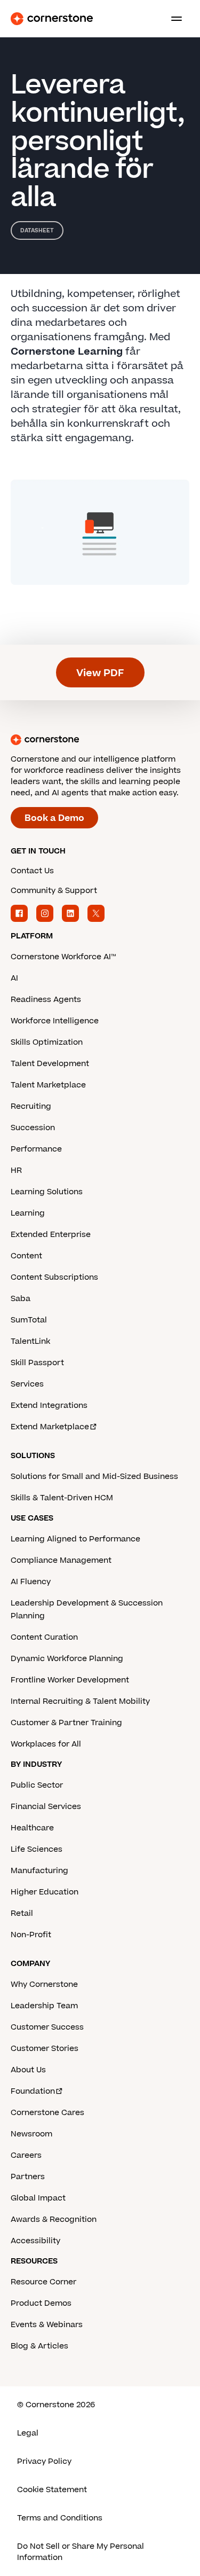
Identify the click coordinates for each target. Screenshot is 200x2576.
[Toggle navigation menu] (172, 19)
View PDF (100, 673)
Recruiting (31, 1106)
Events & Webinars (47, 2325)
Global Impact (38, 2198)
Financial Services (46, 1807)
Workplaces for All (46, 1744)
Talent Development (50, 1064)
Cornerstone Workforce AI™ (63, 957)
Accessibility (35, 2241)
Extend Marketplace (50, 1427)
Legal (28, 2433)
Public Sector (37, 1785)
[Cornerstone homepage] (100, 740)
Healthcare (32, 1828)
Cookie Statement (52, 2490)
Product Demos (41, 2303)
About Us (28, 2070)
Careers (26, 2155)
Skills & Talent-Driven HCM (62, 1498)
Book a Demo (54, 818)
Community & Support (54, 891)
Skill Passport (37, 1363)
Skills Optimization (47, 1042)
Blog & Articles (39, 2346)
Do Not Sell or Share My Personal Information (81, 2552)
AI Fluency (31, 1582)
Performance (36, 1149)
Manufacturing (39, 1871)
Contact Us (32, 871)
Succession (33, 1128)
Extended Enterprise (51, 1235)
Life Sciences (37, 1849)
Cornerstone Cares (47, 2113)
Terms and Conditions (60, 2518)
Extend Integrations (49, 1406)
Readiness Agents (46, 1000)
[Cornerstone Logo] (52, 19)
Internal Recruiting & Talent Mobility (80, 1701)
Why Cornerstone (44, 1984)
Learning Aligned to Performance (75, 1539)
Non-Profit (31, 1935)
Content (26, 1256)
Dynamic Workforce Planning (67, 1659)
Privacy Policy (44, 2461)
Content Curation (44, 1637)
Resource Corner (43, 2282)
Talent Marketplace (48, 1085)
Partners (28, 2177)
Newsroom (31, 2134)
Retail (22, 1913)
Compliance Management (61, 1560)
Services (27, 1384)
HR (16, 1170)
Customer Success (47, 2027)
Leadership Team (44, 2006)
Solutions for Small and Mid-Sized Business (94, 1477)
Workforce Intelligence (55, 1021)
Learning (28, 1213)
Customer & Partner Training (66, 1723)
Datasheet (37, 230)
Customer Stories (45, 2049)
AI (14, 978)
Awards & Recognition (54, 2219)
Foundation (33, 2091)
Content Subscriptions (54, 1277)
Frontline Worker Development (70, 1680)
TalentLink (30, 1341)
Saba (21, 1299)
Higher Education (45, 1892)
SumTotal (29, 1320)
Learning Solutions (47, 1192)
